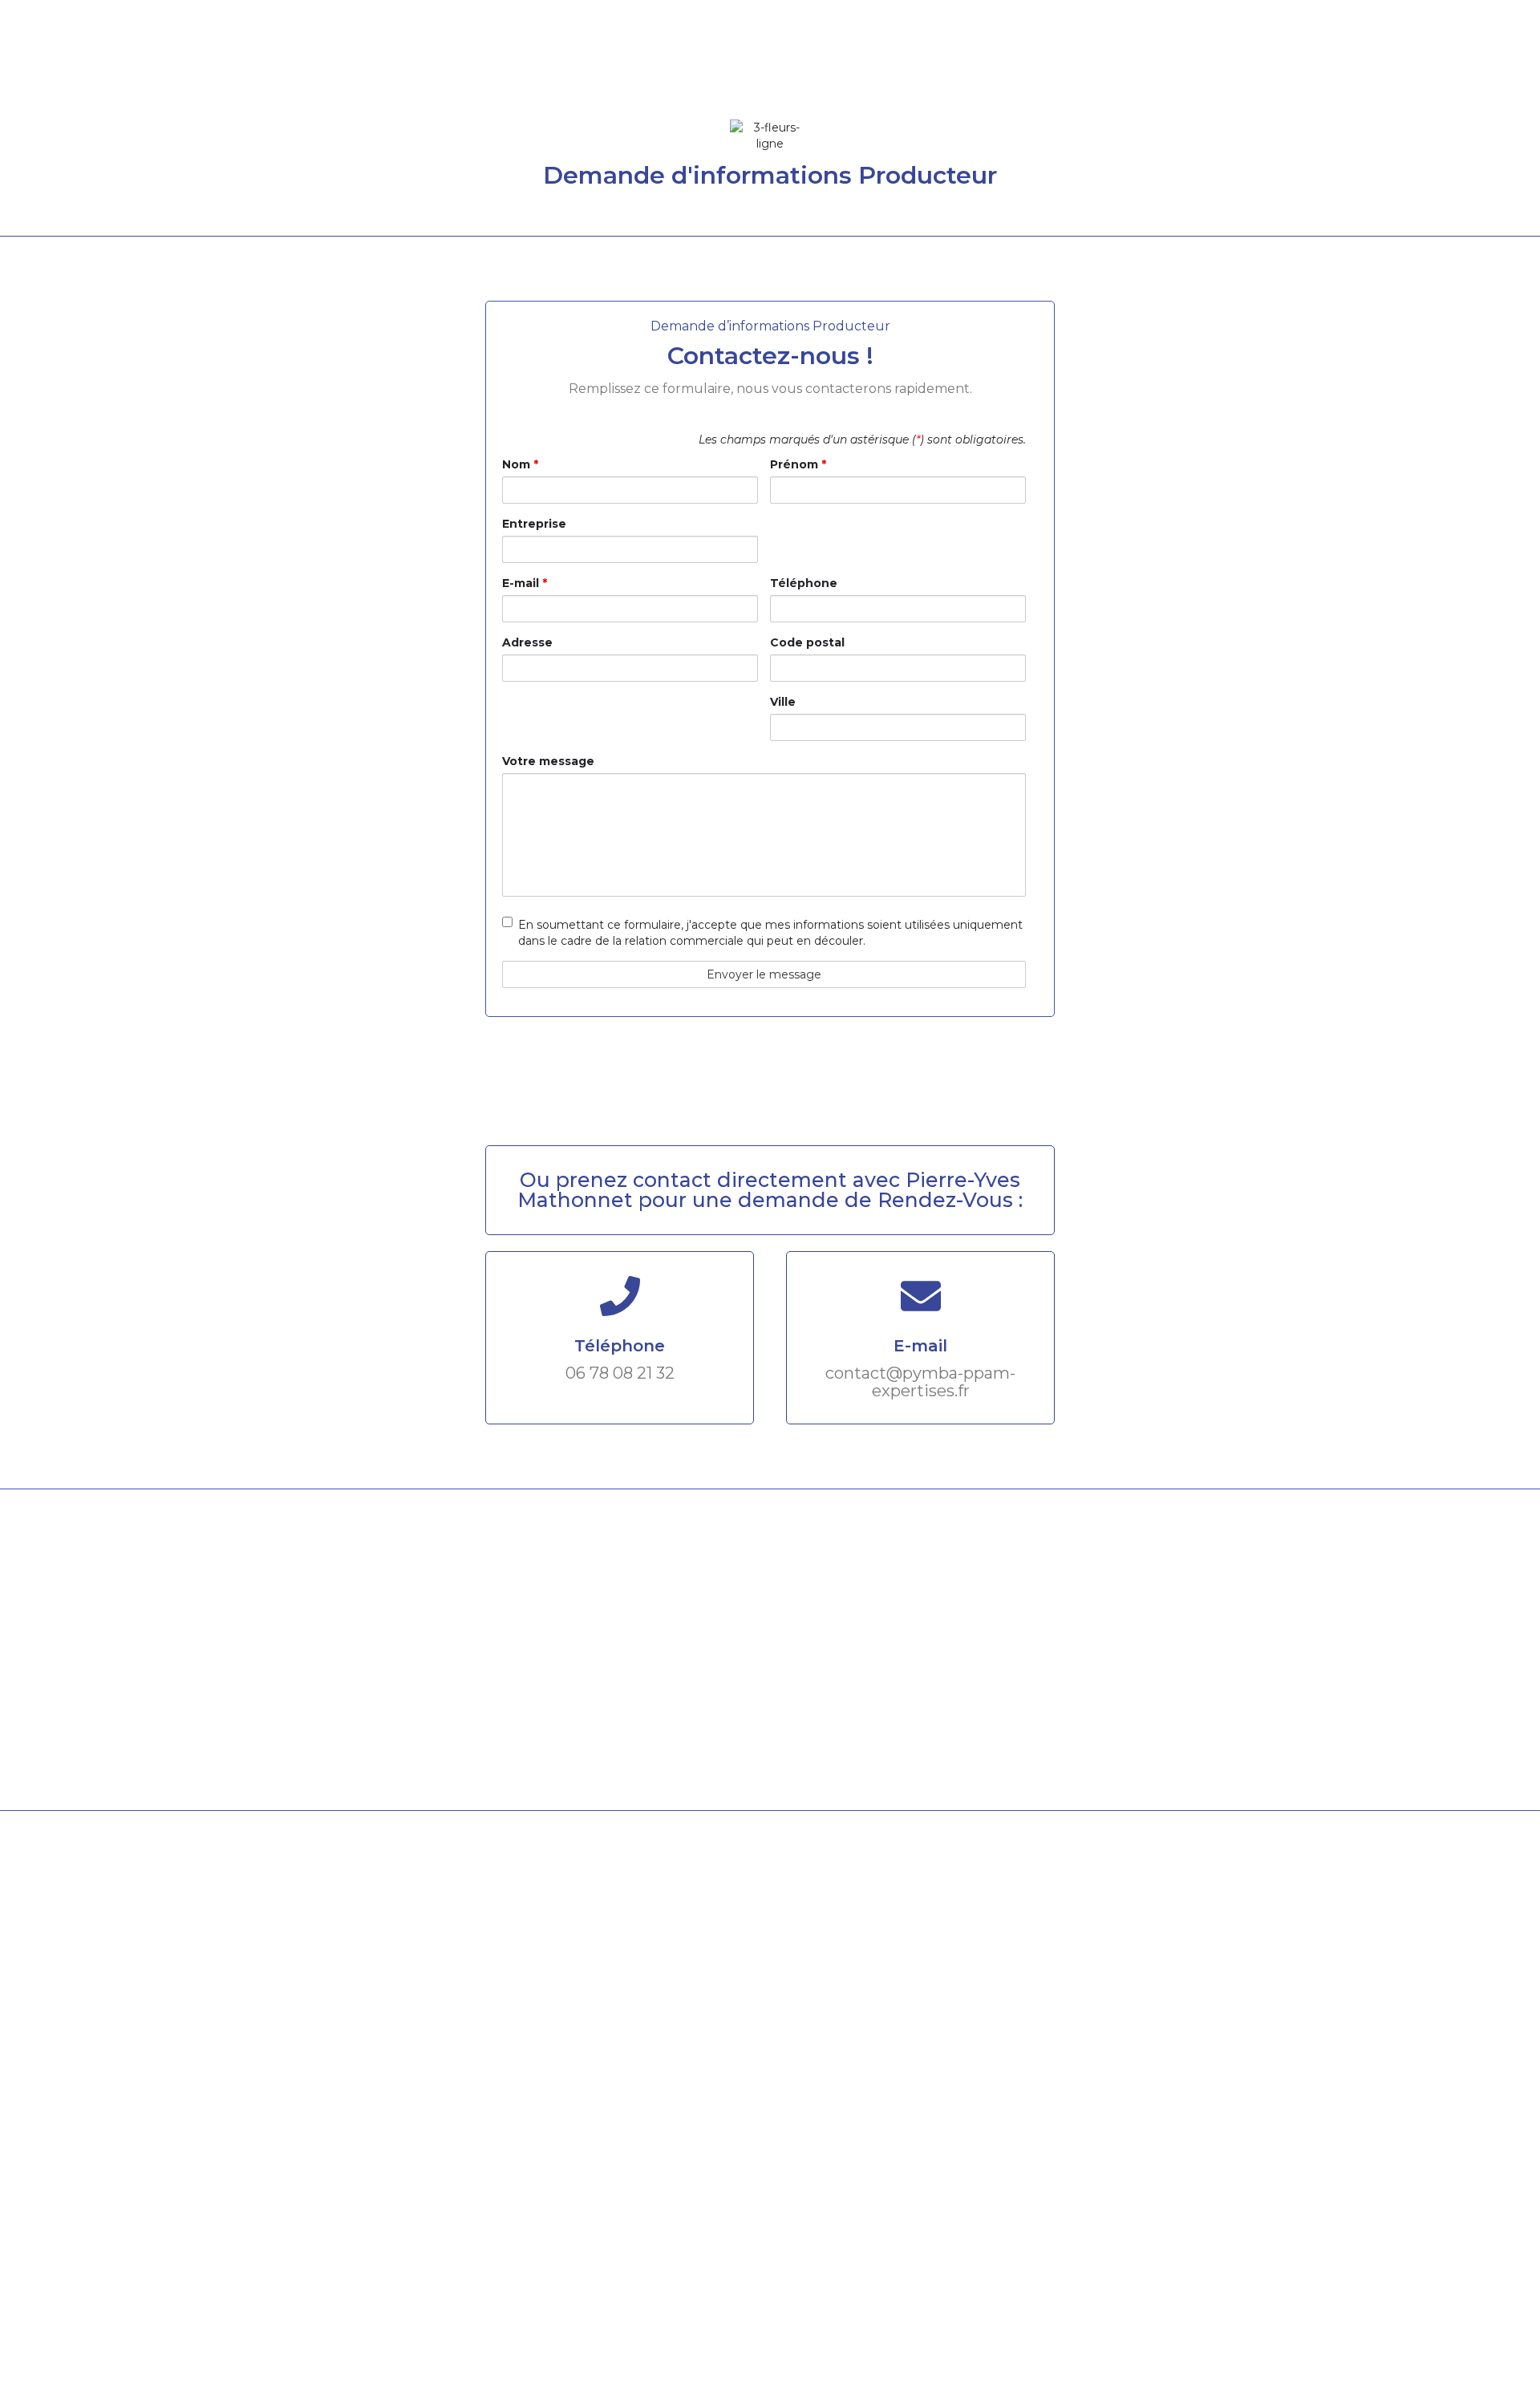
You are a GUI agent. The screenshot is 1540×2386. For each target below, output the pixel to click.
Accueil (732, 60)
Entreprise (534, 524)
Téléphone (804, 583)
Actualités (1200, 60)
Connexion (1481, 60)
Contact (1283, 60)
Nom (520, 464)
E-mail (525, 583)
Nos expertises (829, 60)
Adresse (527, 642)
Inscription (1368, 60)
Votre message (548, 761)
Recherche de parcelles (977, 60)
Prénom (798, 464)
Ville (783, 702)
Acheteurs (1110, 60)
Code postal (807, 642)
